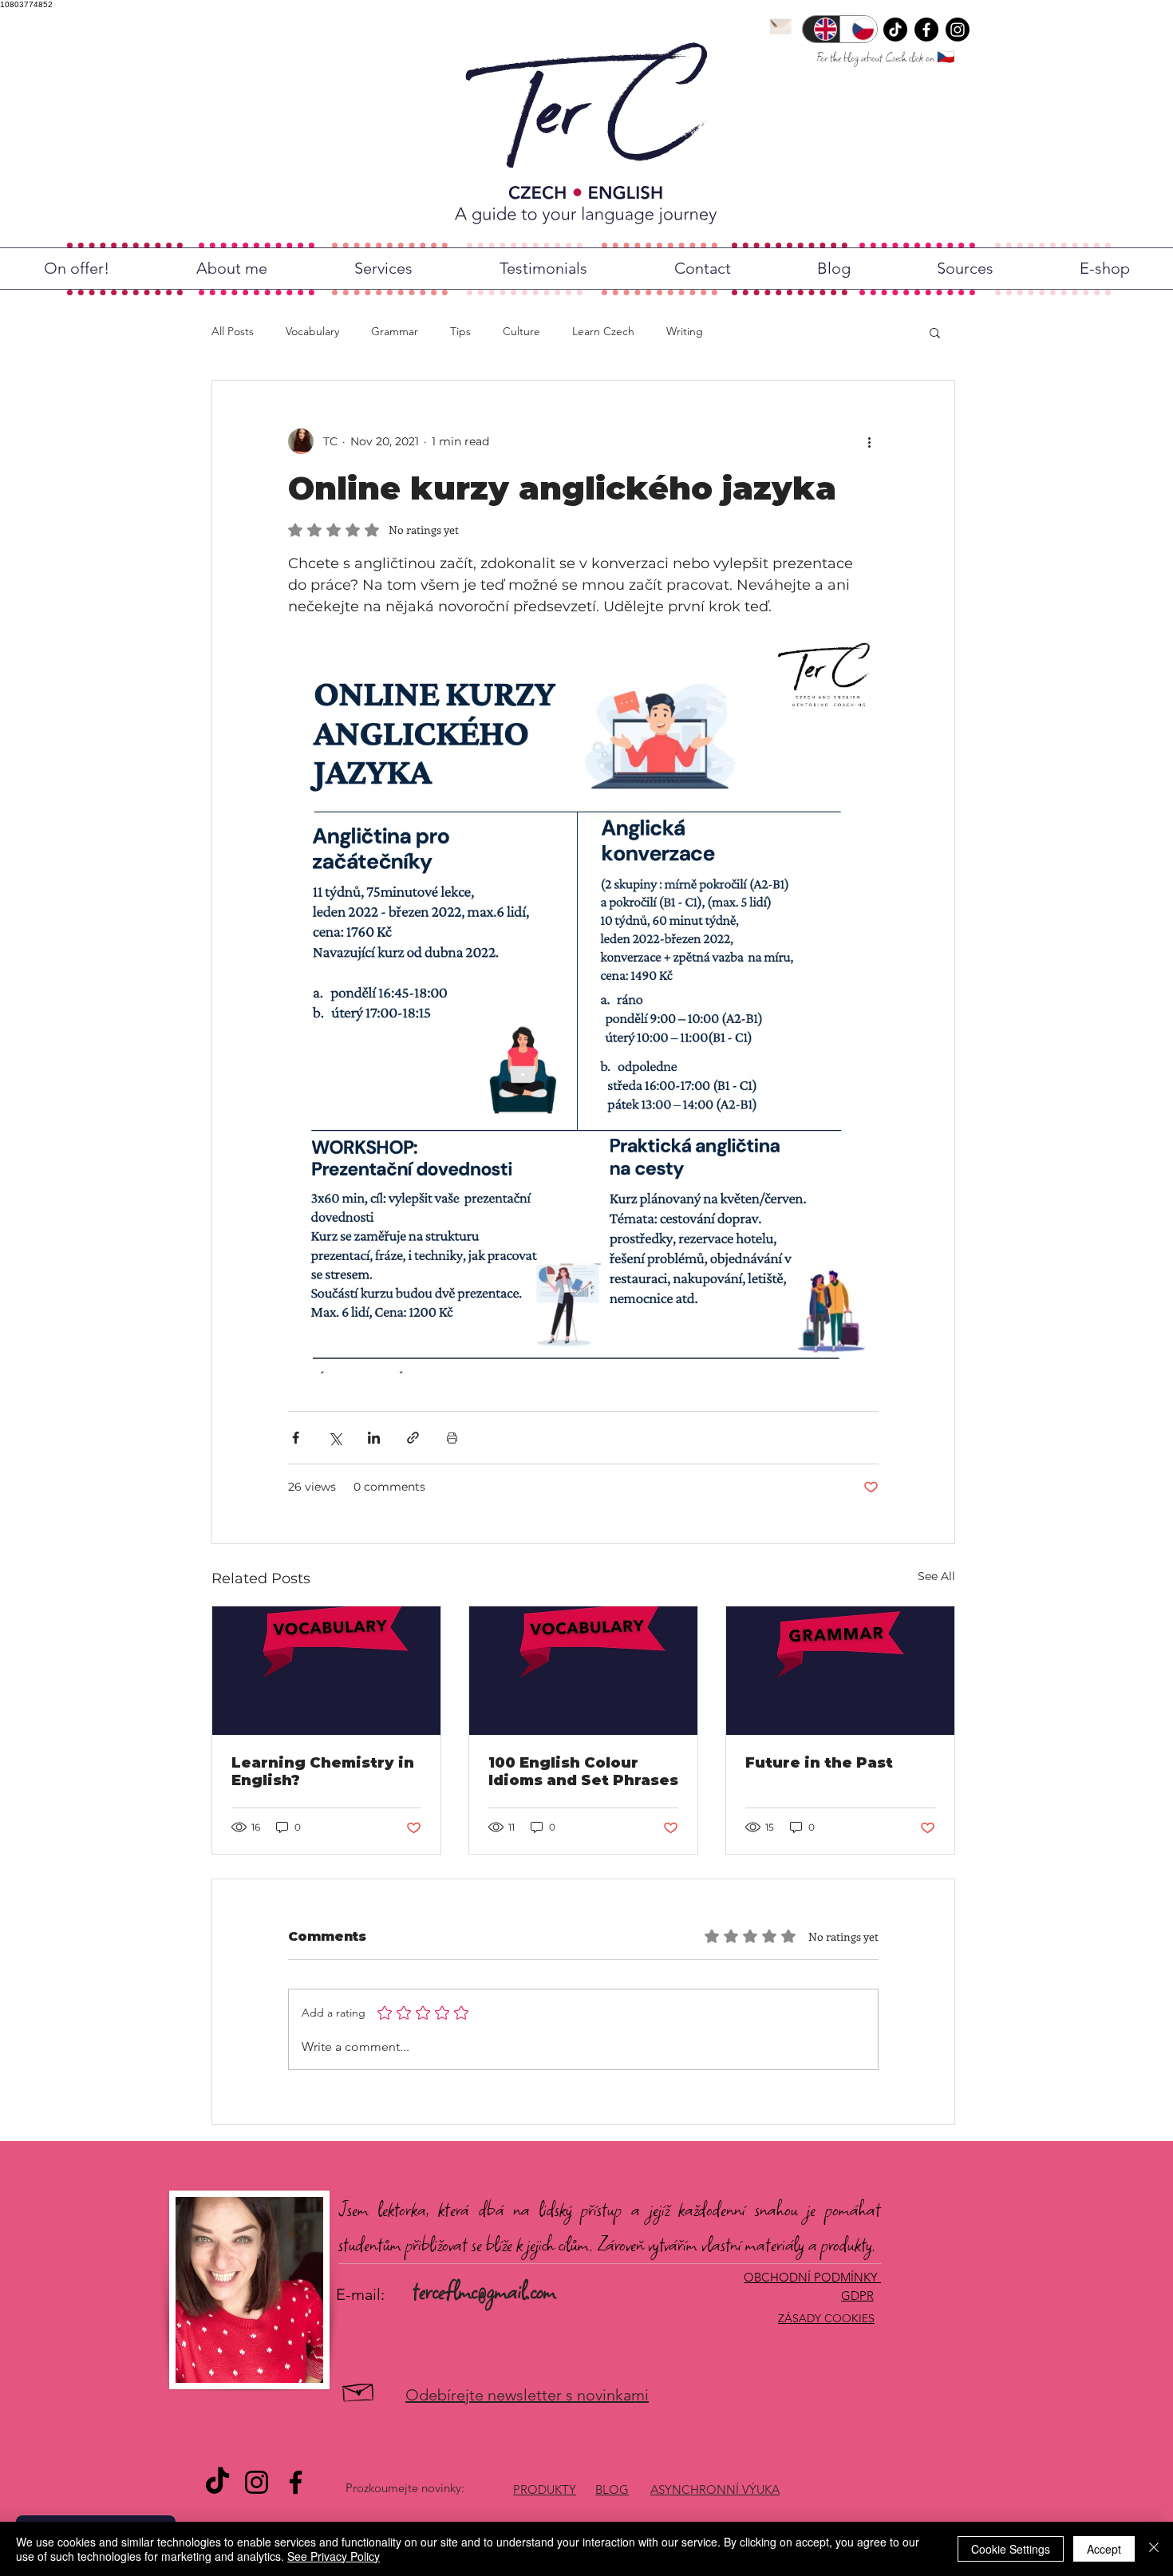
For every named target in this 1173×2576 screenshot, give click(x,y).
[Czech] (858, 29)
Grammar (395, 331)
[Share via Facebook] (296, 1438)
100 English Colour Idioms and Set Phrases (583, 1772)
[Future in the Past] (840, 1671)
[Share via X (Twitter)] (335, 1438)
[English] (821, 29)
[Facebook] (926, 30)
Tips (460, 331)
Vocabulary (312, 331)
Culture (521, 331)
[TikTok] (895, 30)
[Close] (1154, 2549)
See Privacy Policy (334, 2556)
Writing (685, 331)
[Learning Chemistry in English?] (326, 1671)
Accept (1104, 2549)
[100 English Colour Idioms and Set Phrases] (583, 1671)
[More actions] (869, 441)
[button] (935, 332)
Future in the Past (819, 1763)
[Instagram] (958, 30)
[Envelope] (780, 25)
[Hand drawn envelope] (359, 2390)
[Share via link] (413, 1438)
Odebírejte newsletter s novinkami (527, 2395)
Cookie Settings (1011, 2549)
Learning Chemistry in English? (323, 1772)
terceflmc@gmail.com (484, 2291)
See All (936, 1576)
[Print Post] (452, 1438)
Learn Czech (603, 331)
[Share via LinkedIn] (374, 1438)
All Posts (233, 331)
